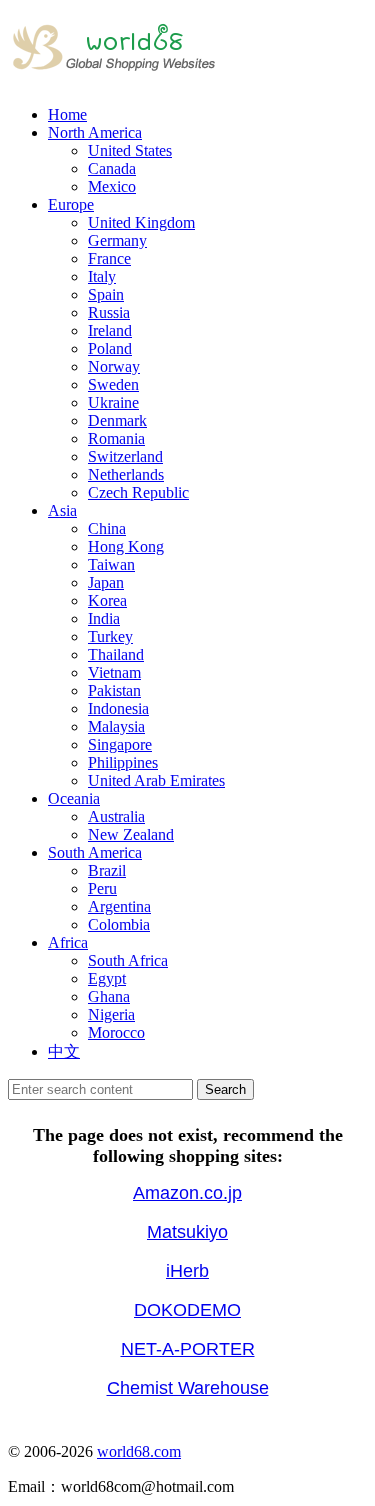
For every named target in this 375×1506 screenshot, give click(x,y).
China (107, 528)
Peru (102, 888)
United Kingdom (141, 222)
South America (95, 852)
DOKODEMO (187, 1310)
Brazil (107, 870)
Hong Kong (126, 546)
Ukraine (113, 402)
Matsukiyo (187, 1232)
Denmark (117, 420)
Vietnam (114, 672)
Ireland (110, 330)
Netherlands (126, 474)
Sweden (113, 384)
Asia (62, 510)
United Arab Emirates (156, 780)
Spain (106, 294)
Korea (107, 600)
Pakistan (114, 690)
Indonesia (118, 708)
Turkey (110, 636)
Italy (102, 276)
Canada (112, 168)
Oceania (74, 798)
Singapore (120, 744)
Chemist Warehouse (188, 1388)
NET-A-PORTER (188, 1349)
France (109, 258)
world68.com (139, 1451)
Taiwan (111, 564)
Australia (116, 816)
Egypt (107, 978)
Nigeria (111, 1014)
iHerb (187, 1271)
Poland (110, 348)
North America (95, 132)
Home (67, 114)
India (104, 618)
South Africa (128, 960)
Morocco (116, 1032)
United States (130, 150)
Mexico (112, 186)
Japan (106, 582)
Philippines (123, 762)
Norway (114, 366)
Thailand (116, 654)
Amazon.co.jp (187, 1193)
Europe (71, 204)
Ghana (109, 996)
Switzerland (125, 456)
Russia (109, 312)
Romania (116, 438)
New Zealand (131, 834)
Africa (68, 942)
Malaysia (116, 726)
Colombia (119, 924)
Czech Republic (138, 492)
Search (225, 1089)
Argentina (119, 906)
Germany (117, 240)
